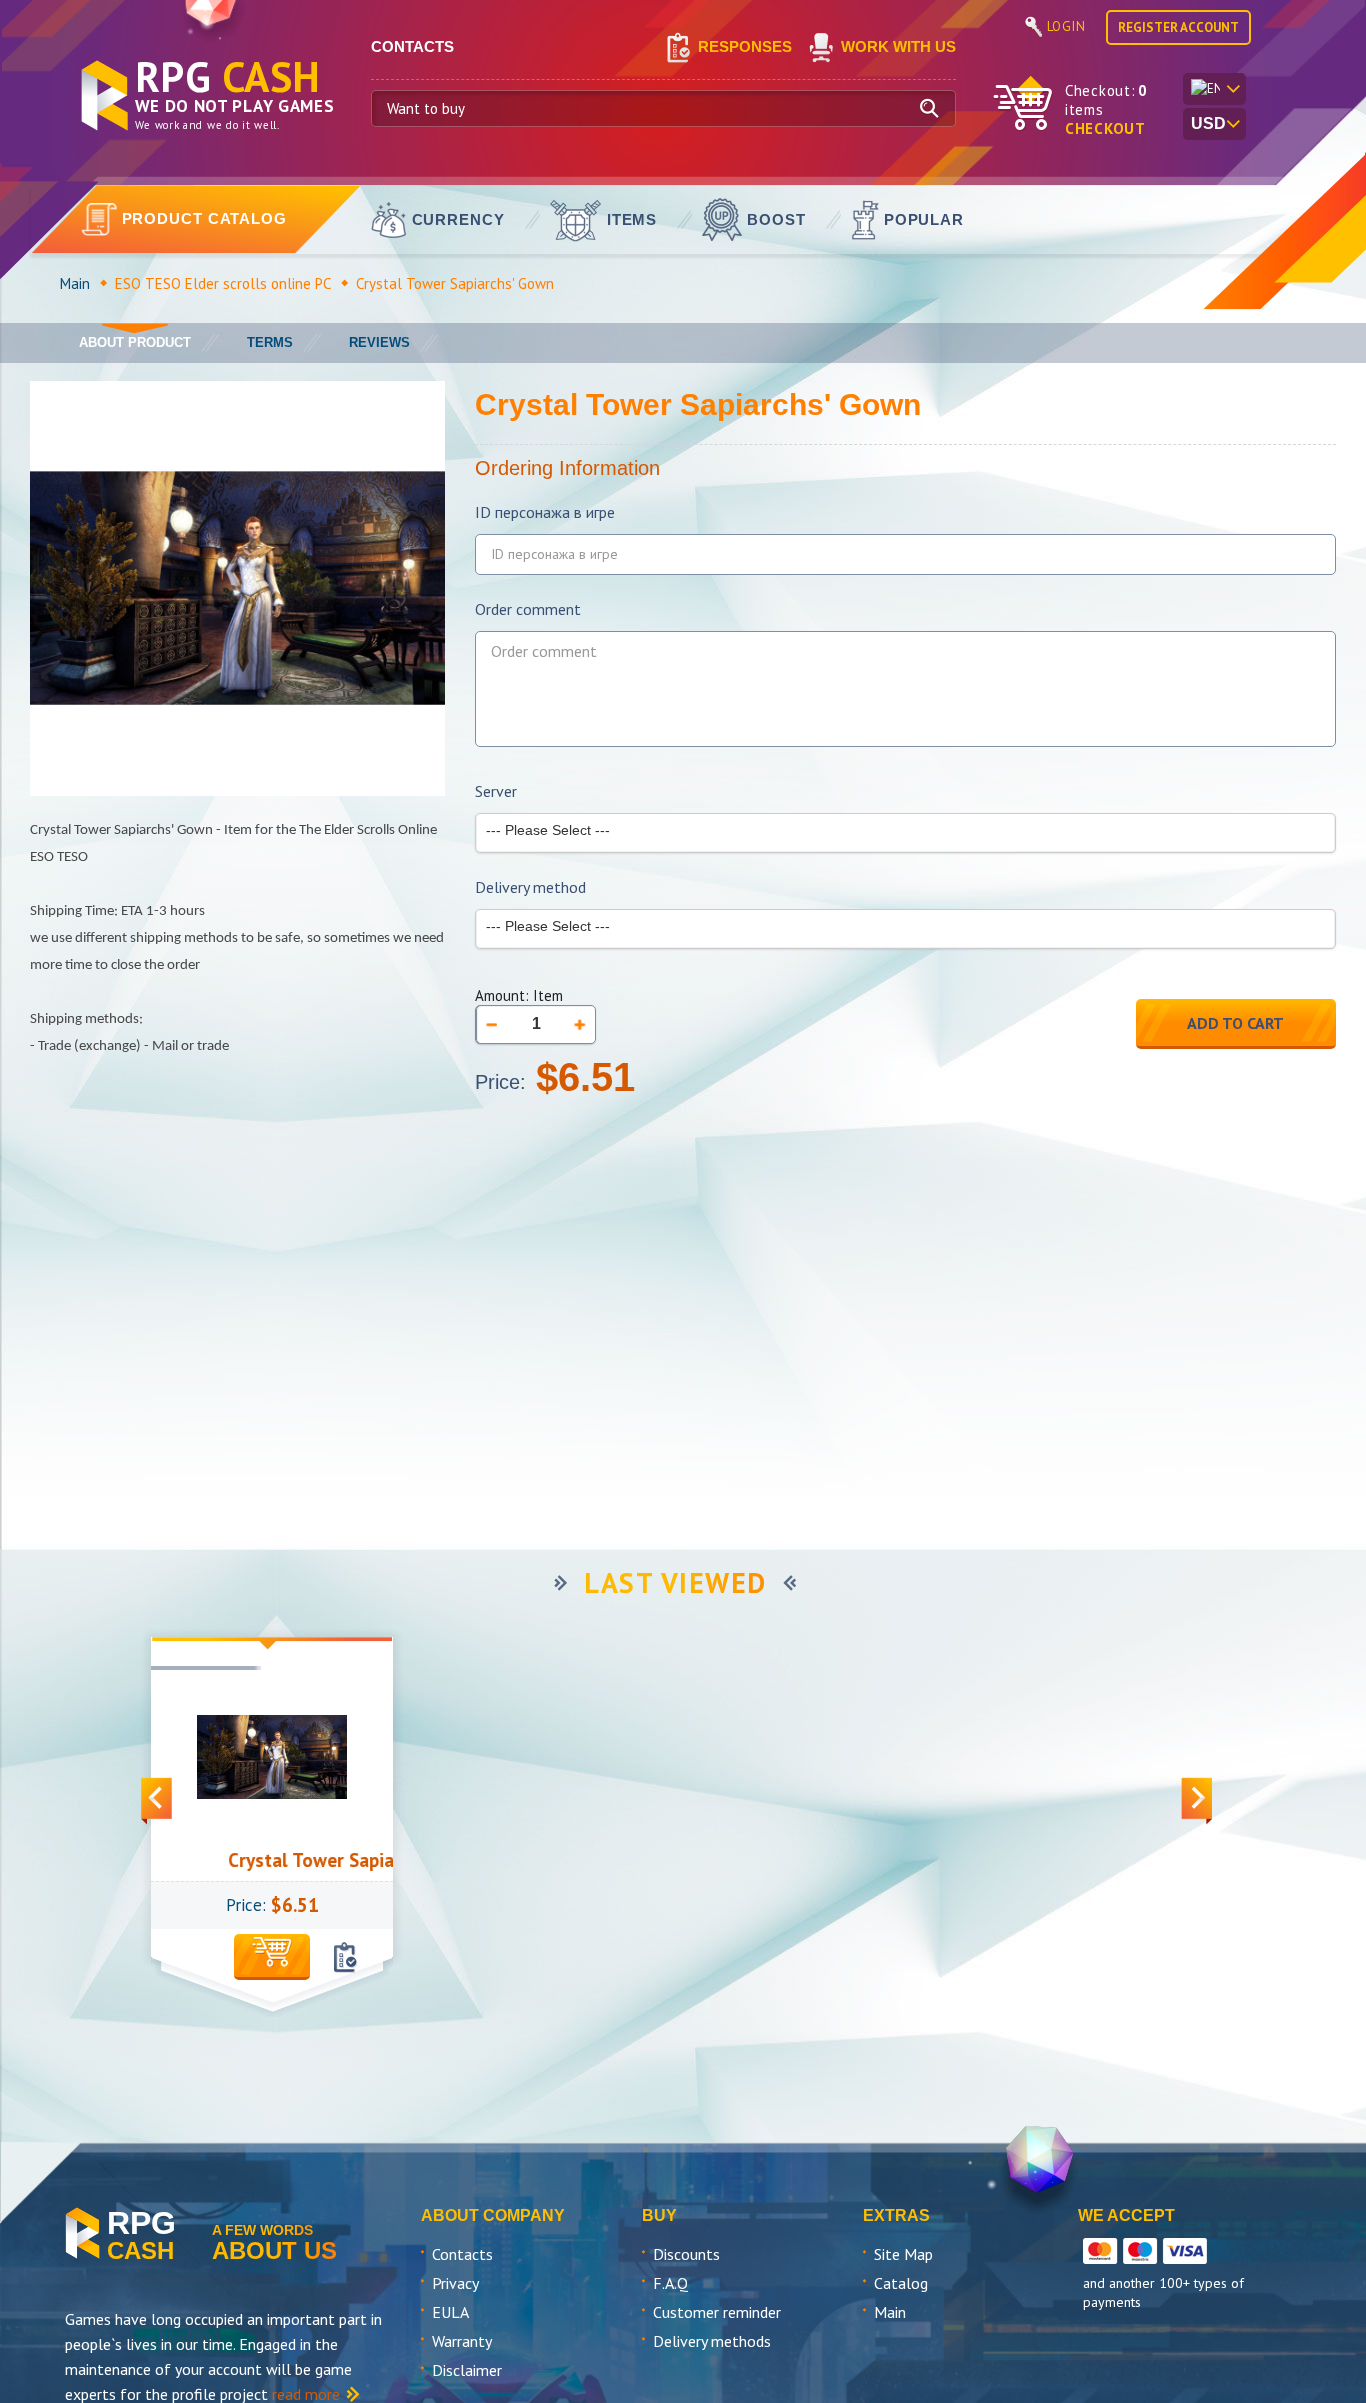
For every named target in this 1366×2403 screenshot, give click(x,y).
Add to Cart (1235, 1023)
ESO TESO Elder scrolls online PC (223, 283)
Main (75, 283)
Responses (745, 46)
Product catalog (205, 218)
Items (632, 219)
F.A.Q (670, 2283)
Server (496, 791)
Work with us (898, 46)
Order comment (528, 609)
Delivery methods (712, 2341)
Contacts (462, 2254)
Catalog (901, 2283)
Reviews (379, 342)
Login (1066, 26)
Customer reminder (717, 2312)
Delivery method (530, 887)
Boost (776, 219)
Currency (458, 219)
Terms (270, 342)
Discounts (686, 2254)
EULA (450, 2312)
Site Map (903, 2254)
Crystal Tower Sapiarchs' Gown (315, 1860)
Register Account (1178, 27)
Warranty (462, 2341)
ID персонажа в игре (545, 512)
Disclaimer (467, 2370)
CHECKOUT (1105, 128)
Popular (924, 219)
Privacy (455, 2283)
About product (135, 342)
